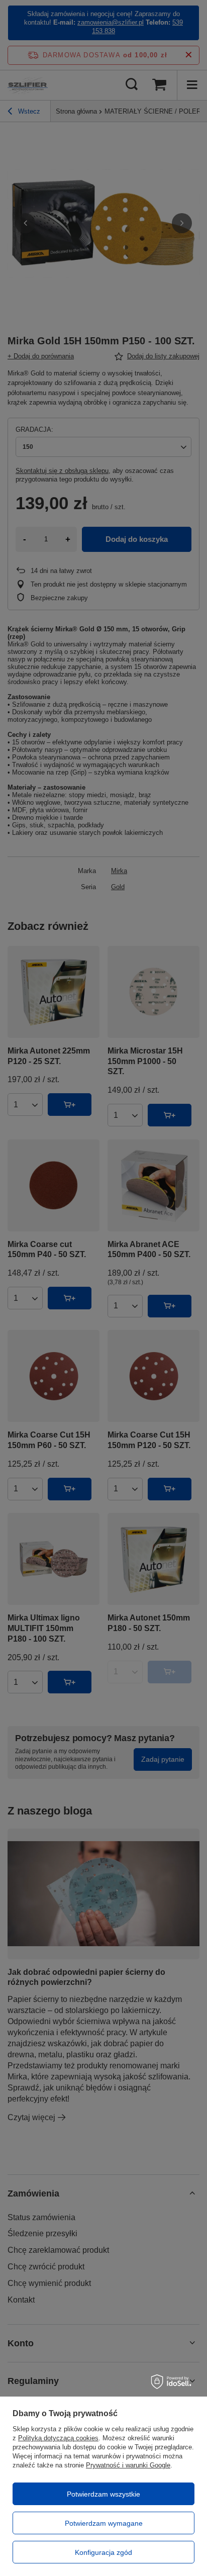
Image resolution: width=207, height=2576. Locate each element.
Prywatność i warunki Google (128, 2465)
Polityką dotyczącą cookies (58, 2438)
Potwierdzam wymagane (104, 2523)
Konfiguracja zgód (103, 2552)
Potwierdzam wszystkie (103, 2494)
